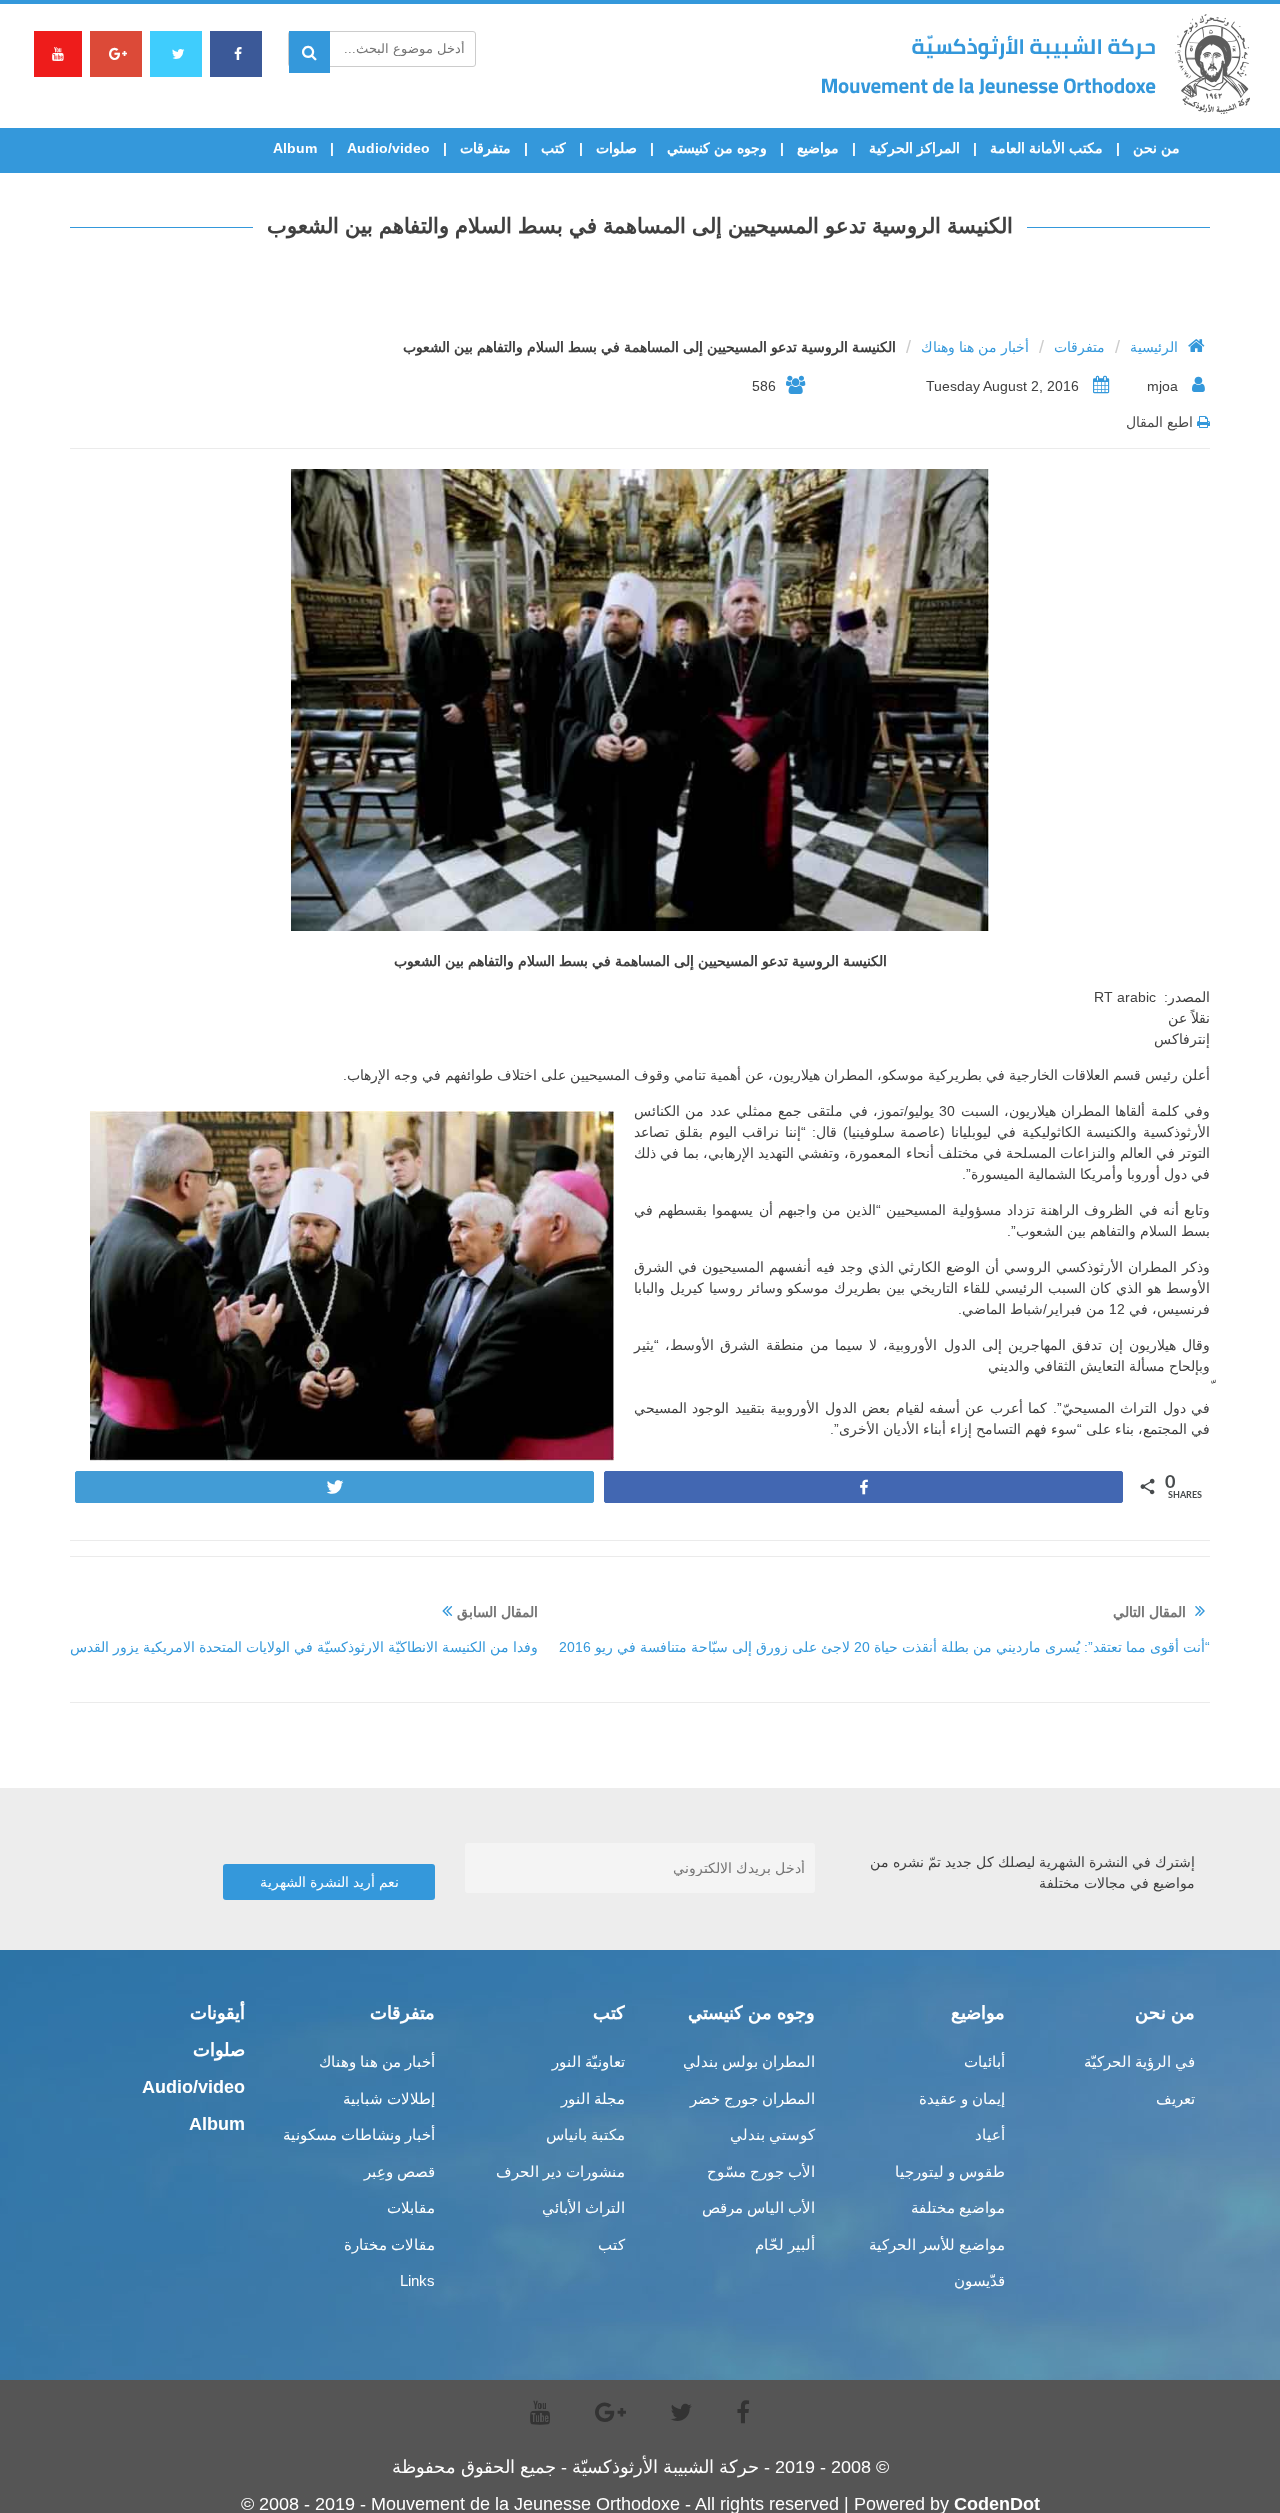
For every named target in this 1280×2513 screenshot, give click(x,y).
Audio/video (388, 148)
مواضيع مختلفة (958, 2207)
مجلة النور (593, 2098)
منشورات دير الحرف (560, 2171)
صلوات (616, 148)
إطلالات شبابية (389, 2098)
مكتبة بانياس (585, 2134)
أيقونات (217, 2013)
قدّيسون (979, 2280)
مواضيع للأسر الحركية (937, 2244)
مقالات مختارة (389, 2244)
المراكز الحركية (914, 148)
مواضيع (818, 148)
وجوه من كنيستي (717, 148)
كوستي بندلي (772, 2134)
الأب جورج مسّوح (761, 2171)
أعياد (990, 2134)
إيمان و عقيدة (962, 2098)
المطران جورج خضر (752, 2098)
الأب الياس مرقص (758, 2207)
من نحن (1156, 148)
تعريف (1175, 2098)
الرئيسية (1154, 347)
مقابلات (411, 2207)
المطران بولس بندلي (749, 2061)
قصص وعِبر (399, 2171)
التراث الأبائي (583, 2207)
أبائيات (984, 2061)
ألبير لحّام (785, 2244)
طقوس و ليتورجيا (950, 2171)
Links (417, 2280)
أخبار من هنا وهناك (975, 347)
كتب (553, 148)
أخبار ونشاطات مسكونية (359, 2134)
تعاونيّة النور (588, 2061)
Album (295, 148)
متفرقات (485, 148)
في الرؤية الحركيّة (1139, 2061)
